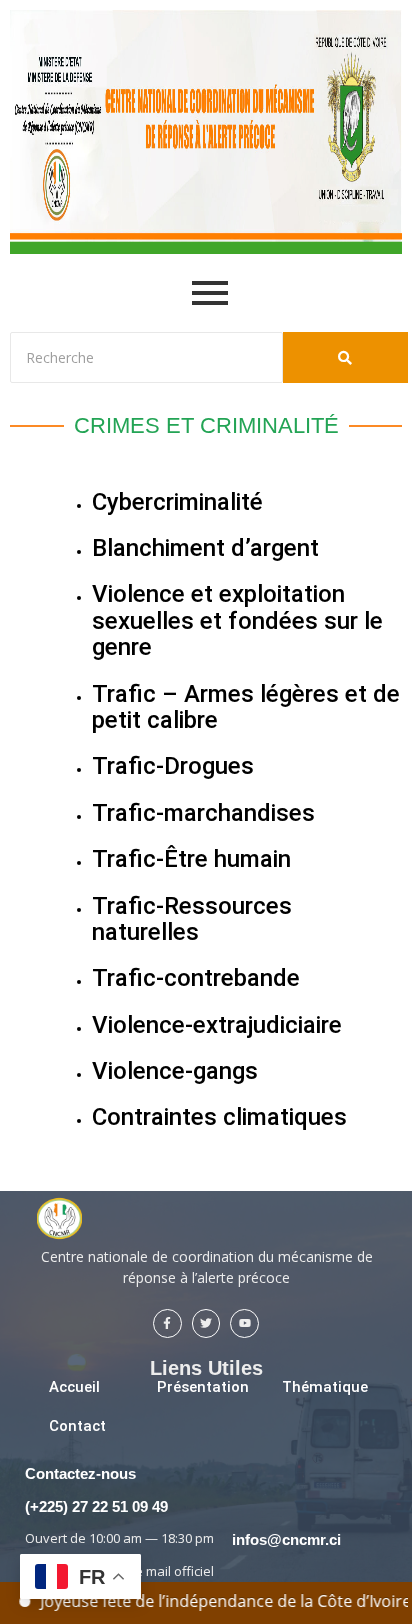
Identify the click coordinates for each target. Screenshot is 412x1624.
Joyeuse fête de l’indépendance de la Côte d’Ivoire (217, 1601)
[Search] (345, 357)
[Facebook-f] (167, 1323)
